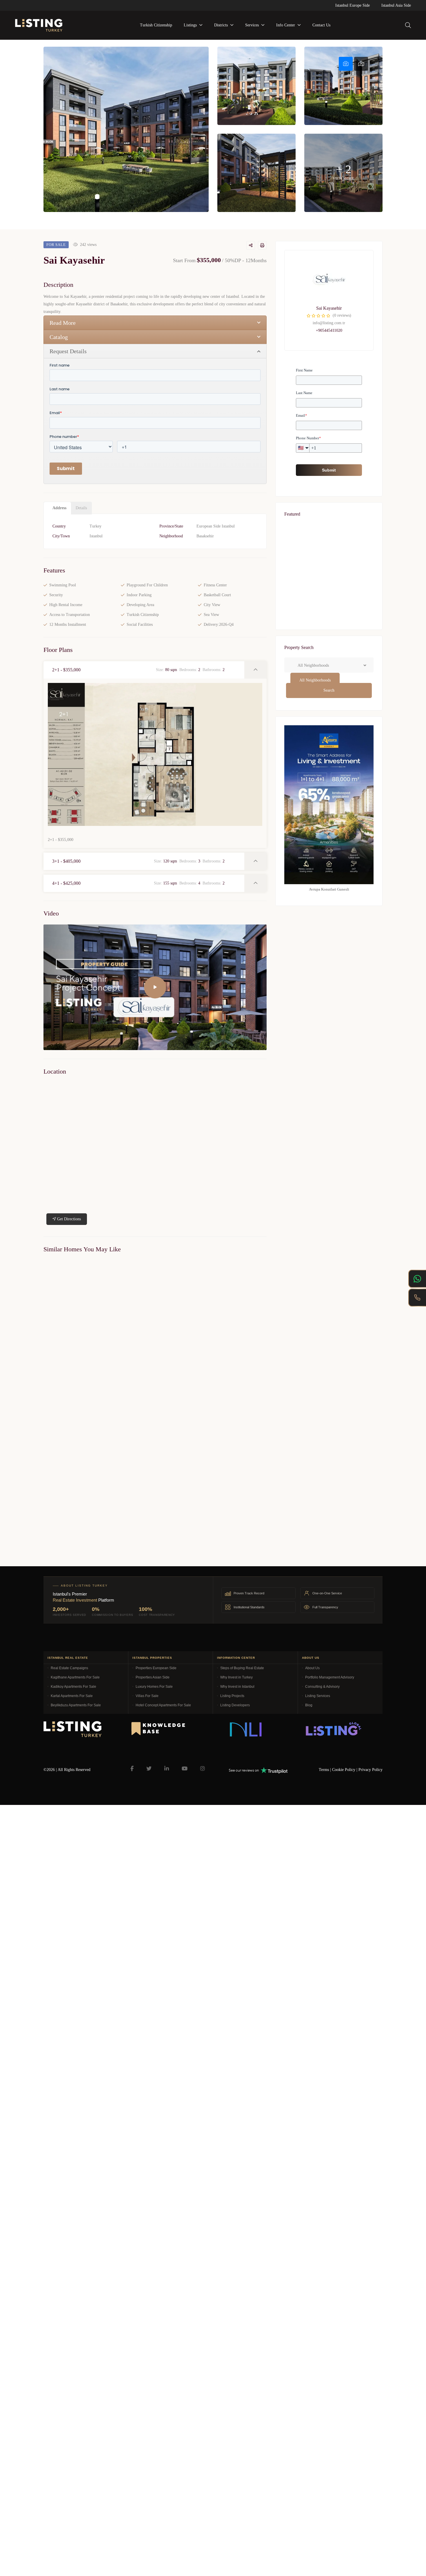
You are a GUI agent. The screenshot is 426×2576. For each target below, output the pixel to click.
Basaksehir (205, 536)
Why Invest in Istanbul (237, 1687)
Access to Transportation (70, 615)
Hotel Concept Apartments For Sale (163, 1705)
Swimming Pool (63, 585)
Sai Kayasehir (329, 308)
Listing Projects (232, 1696)
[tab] (346, 64)
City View (212, 605)
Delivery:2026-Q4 (219, 624)
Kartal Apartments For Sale (72, 1696)
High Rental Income (66, 605)
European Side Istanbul (216, 526)
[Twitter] (149, 1769)
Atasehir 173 (302, 626)
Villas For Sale (147, 1696)
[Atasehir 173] (329, 613)
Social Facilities (140, 624)
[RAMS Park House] (329, 554)
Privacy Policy (371, 1770)
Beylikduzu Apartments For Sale (76, 1705)
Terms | (325, 1770)
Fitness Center (215, 585)
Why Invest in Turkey (236, 1677)
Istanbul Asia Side (396, 5)
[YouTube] (185, 1769)
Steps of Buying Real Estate (242, 1668)
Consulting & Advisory (322, 1687)
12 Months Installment (68, 624)
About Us (312, 1668)
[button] (144, 670)
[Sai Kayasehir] (329, 279)
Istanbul (96, 536)
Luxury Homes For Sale (154, 1687)
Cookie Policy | (345, 1770)
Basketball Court (217, 595)
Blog (309, 1705)
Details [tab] (81, 508)
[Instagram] (203, 1769)
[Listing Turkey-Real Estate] (39, 25)
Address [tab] (59, 508)
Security (56, 595)
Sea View (211, 615)
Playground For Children (147, 585)
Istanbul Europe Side (353, 5)
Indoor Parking (139, 595)
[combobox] (315, 680)
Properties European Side (156, 1668)
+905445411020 (329, 330)
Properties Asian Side (153, 1677)
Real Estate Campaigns (69, 1668)
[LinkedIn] (167, 1769)
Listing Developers (235, 1705)
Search (329, 690)
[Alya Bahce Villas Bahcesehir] (97, 1318)
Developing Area (140, 605)
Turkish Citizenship (143, 615)
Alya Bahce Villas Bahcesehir (67, 1383)
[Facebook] (132, 1769)
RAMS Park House (308, 566)
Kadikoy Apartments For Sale (73, 1687)
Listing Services (318, 1696)
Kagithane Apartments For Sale (75, 1677)
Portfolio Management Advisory (330, 1677)
